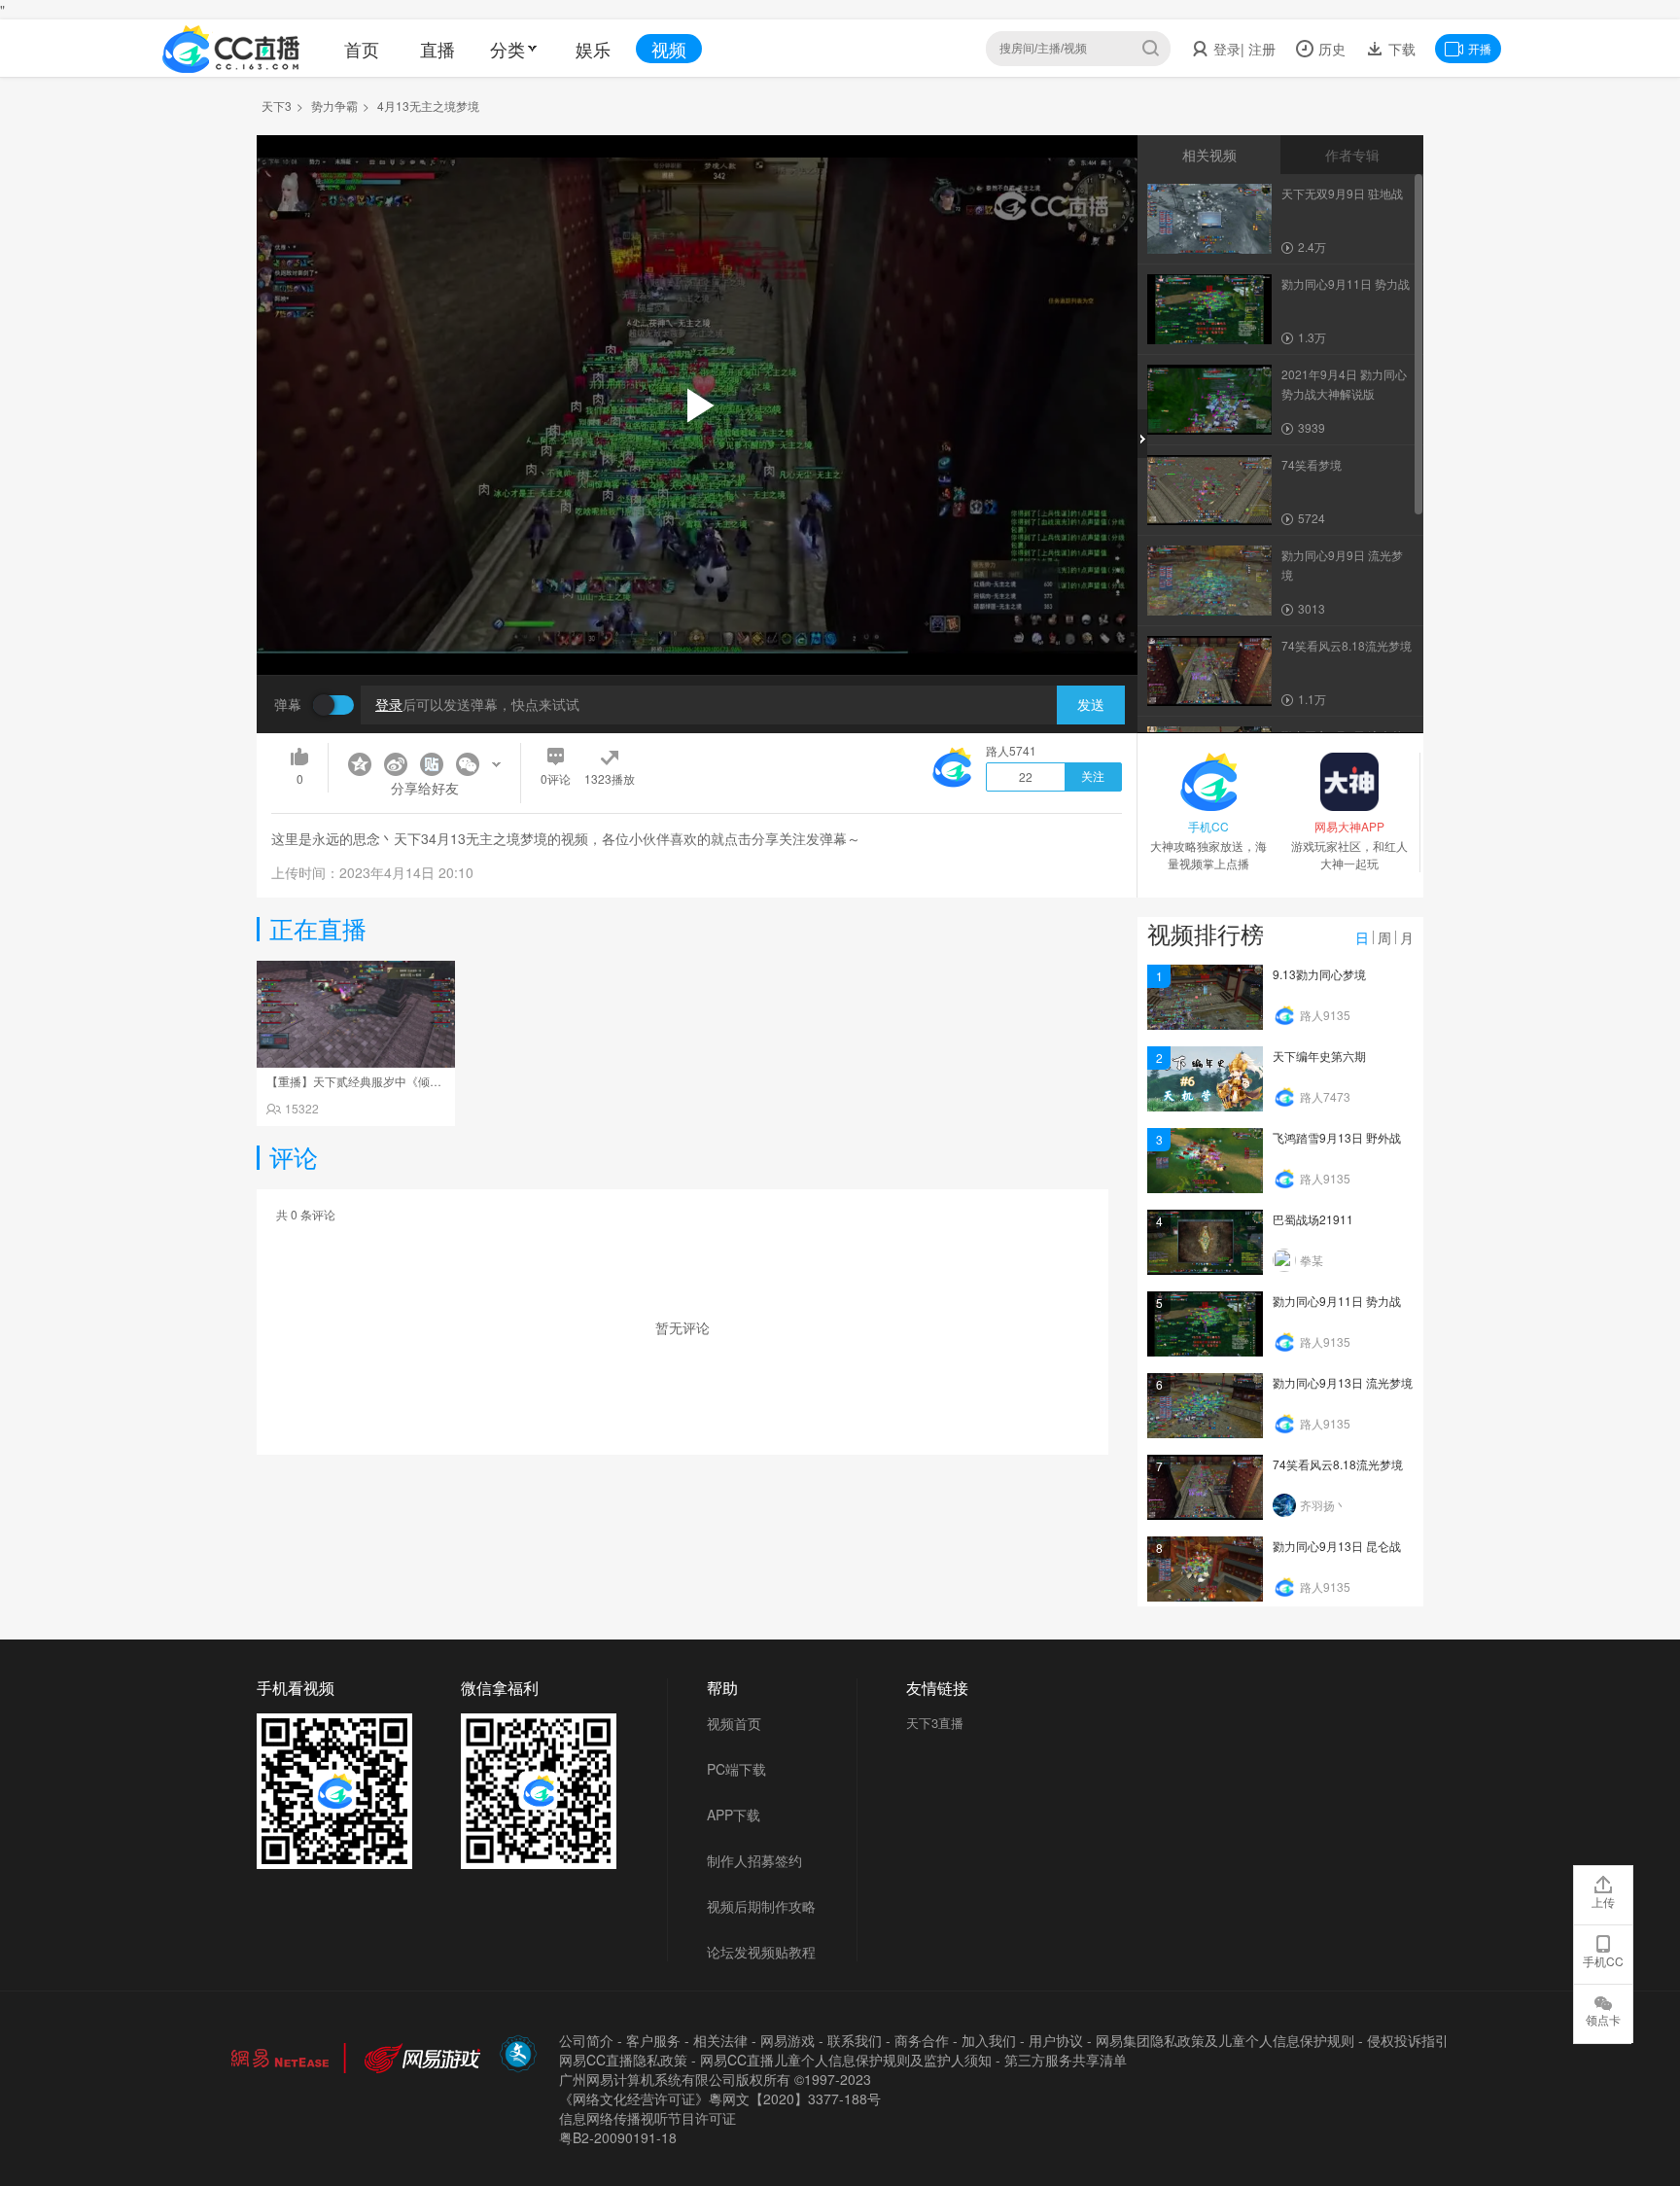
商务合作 (922, 2040)
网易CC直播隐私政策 (623, 2060)
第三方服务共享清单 (1066, 2060)
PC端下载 (736, 1769)
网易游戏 (787, 2040)
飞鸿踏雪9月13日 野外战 (1337, 1137)
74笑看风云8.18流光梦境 (1338, 1464)
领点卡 (1603, 2019)
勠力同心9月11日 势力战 (1337, 1301)
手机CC (1603, 1961)
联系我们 (855, 2040)
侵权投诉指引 (1408, 2040)
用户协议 (1056, 2040)
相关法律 (720, 2040)
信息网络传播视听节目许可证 (647, 2118)
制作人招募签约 (754, 1860)
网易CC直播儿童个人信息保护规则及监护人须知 (846, 2060)
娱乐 (593, 49)
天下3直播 (935, 1723)
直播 (437, 49)
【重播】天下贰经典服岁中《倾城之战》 (371, 1081)
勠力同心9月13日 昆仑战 (1337, 1546)
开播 (1480, 48)
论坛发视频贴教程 (761, 1952)
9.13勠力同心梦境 (1319, 974)
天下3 (277, 106)
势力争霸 (334, 106)
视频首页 (734, 1723)
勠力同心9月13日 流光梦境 (1343, 1382)
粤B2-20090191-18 (618, 2137)
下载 (1400, 49)
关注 (1093, 777)
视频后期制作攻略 (761, 1906)
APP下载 (734, 1815)
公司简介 (586, 2040)
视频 (669, 49)
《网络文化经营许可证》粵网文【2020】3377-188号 (720, 2098)
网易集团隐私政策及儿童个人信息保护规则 (1225, 2040)
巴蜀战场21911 (1313, 1219)
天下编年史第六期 (1319, 1056)
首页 (362, 49)
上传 (1603, 1902)
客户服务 (653, 2040)
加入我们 (989, 2040)
